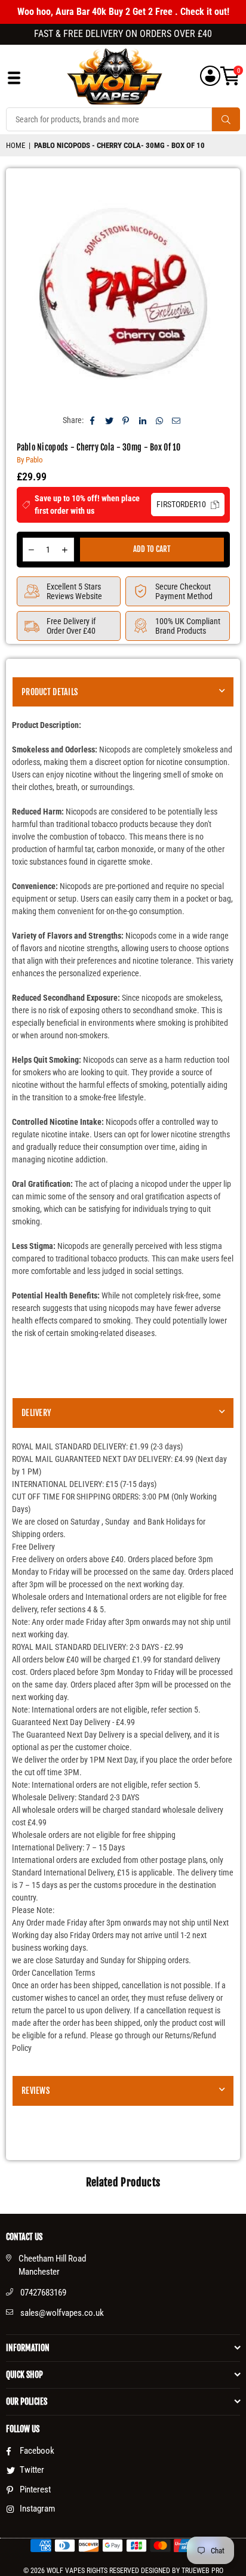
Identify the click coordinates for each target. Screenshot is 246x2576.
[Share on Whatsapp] (160, 420)
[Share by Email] (176, 420)
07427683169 (43, 2293)
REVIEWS (36, 2091)
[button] (230, 76)
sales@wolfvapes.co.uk (62, 2313)
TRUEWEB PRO (202, 2571)
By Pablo (30, 460)
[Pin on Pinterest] (126, 420)
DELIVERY (36, 1413)
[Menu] (14, 81)
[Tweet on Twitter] (110, 420)
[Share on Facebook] (93, 420)
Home (16, 145)
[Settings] (210, 76)
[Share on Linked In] (143, 420)
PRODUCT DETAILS (50, 692)
